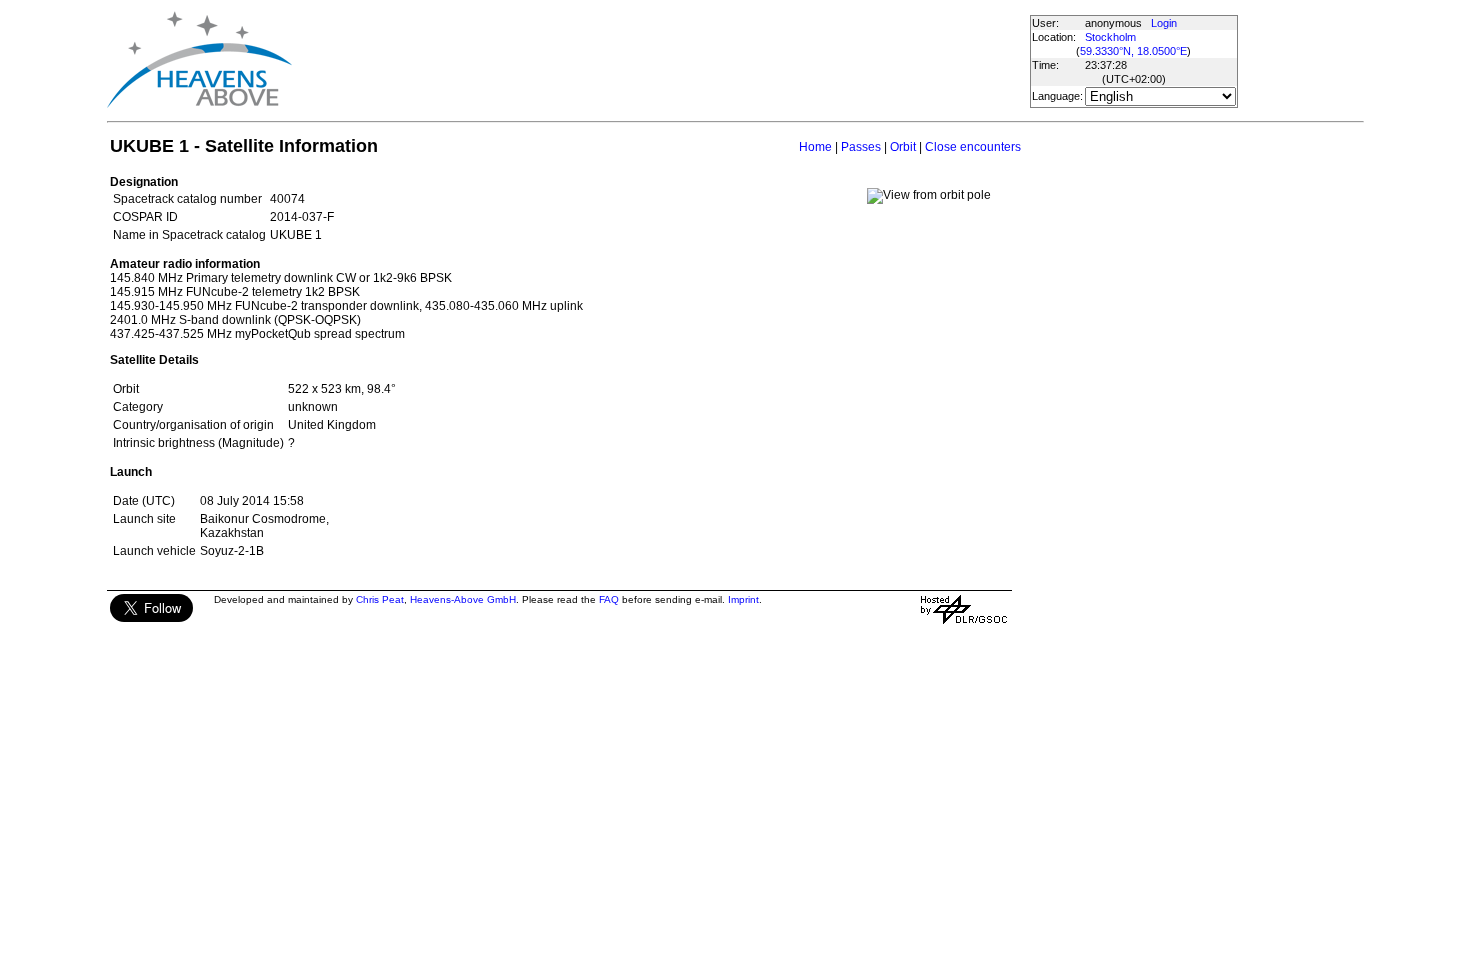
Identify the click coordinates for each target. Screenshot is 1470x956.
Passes (861, 147)
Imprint (743, 599)
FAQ (609, 599)
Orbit (903, 147)
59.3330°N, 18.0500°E (1133, 51)
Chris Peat (380, 599)
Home (815, 147)
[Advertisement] (660, 60)
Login (1164, 23)
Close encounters (973, 147)
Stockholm (1110, 37)
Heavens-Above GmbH (463, 599)
